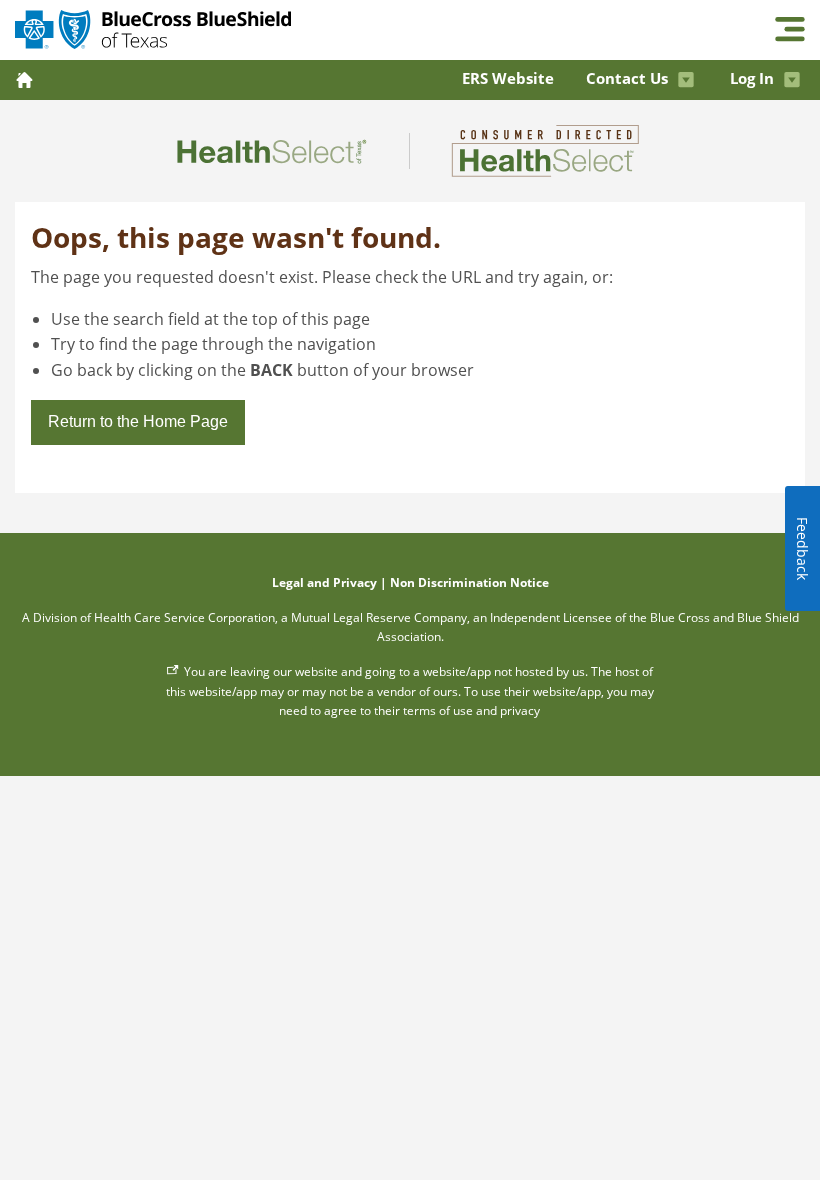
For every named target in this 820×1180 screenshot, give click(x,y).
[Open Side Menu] (790, 31)
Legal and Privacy (324, 582)
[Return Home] (26, 79)
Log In (752, 78)
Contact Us (627, 78)
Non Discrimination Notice (469, 582)
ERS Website (508, 78)
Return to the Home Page (138, 421)
